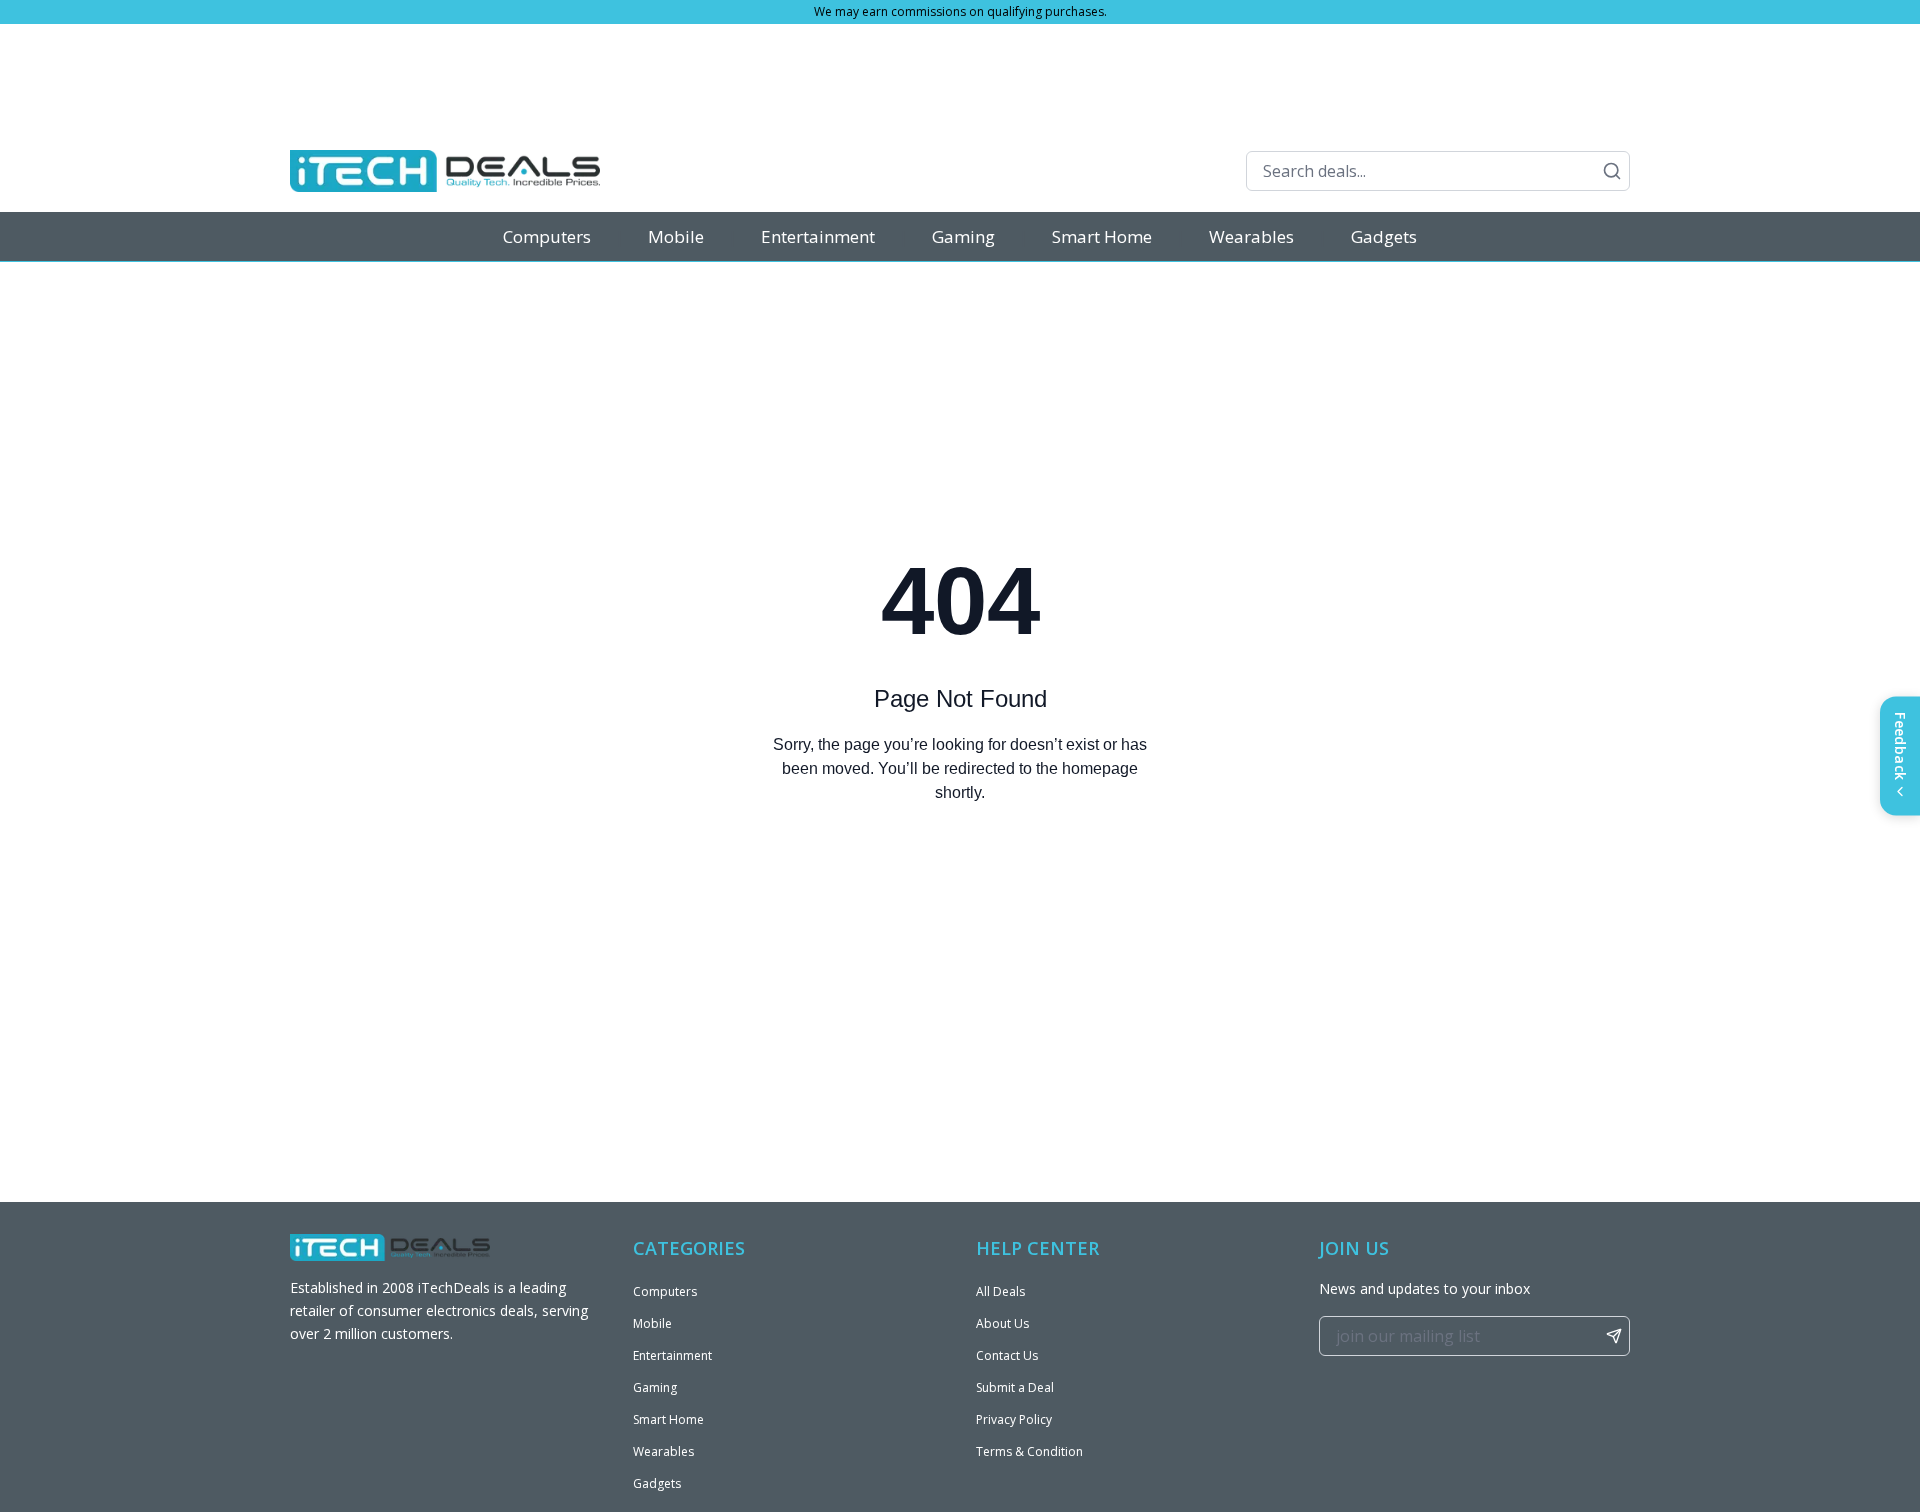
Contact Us (1007, 1355)
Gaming (963, 236)
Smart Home (1102, 236)
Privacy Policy (1014, 1419)
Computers (547, 236)
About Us (1002, 1323)
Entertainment (818, 236)
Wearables (1251, 236)
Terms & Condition (1029, 1451)
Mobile (676, 236)
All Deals (1000, 1291)
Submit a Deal (1015, 1387)
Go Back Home (960, 873)
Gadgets (1384, 236)
